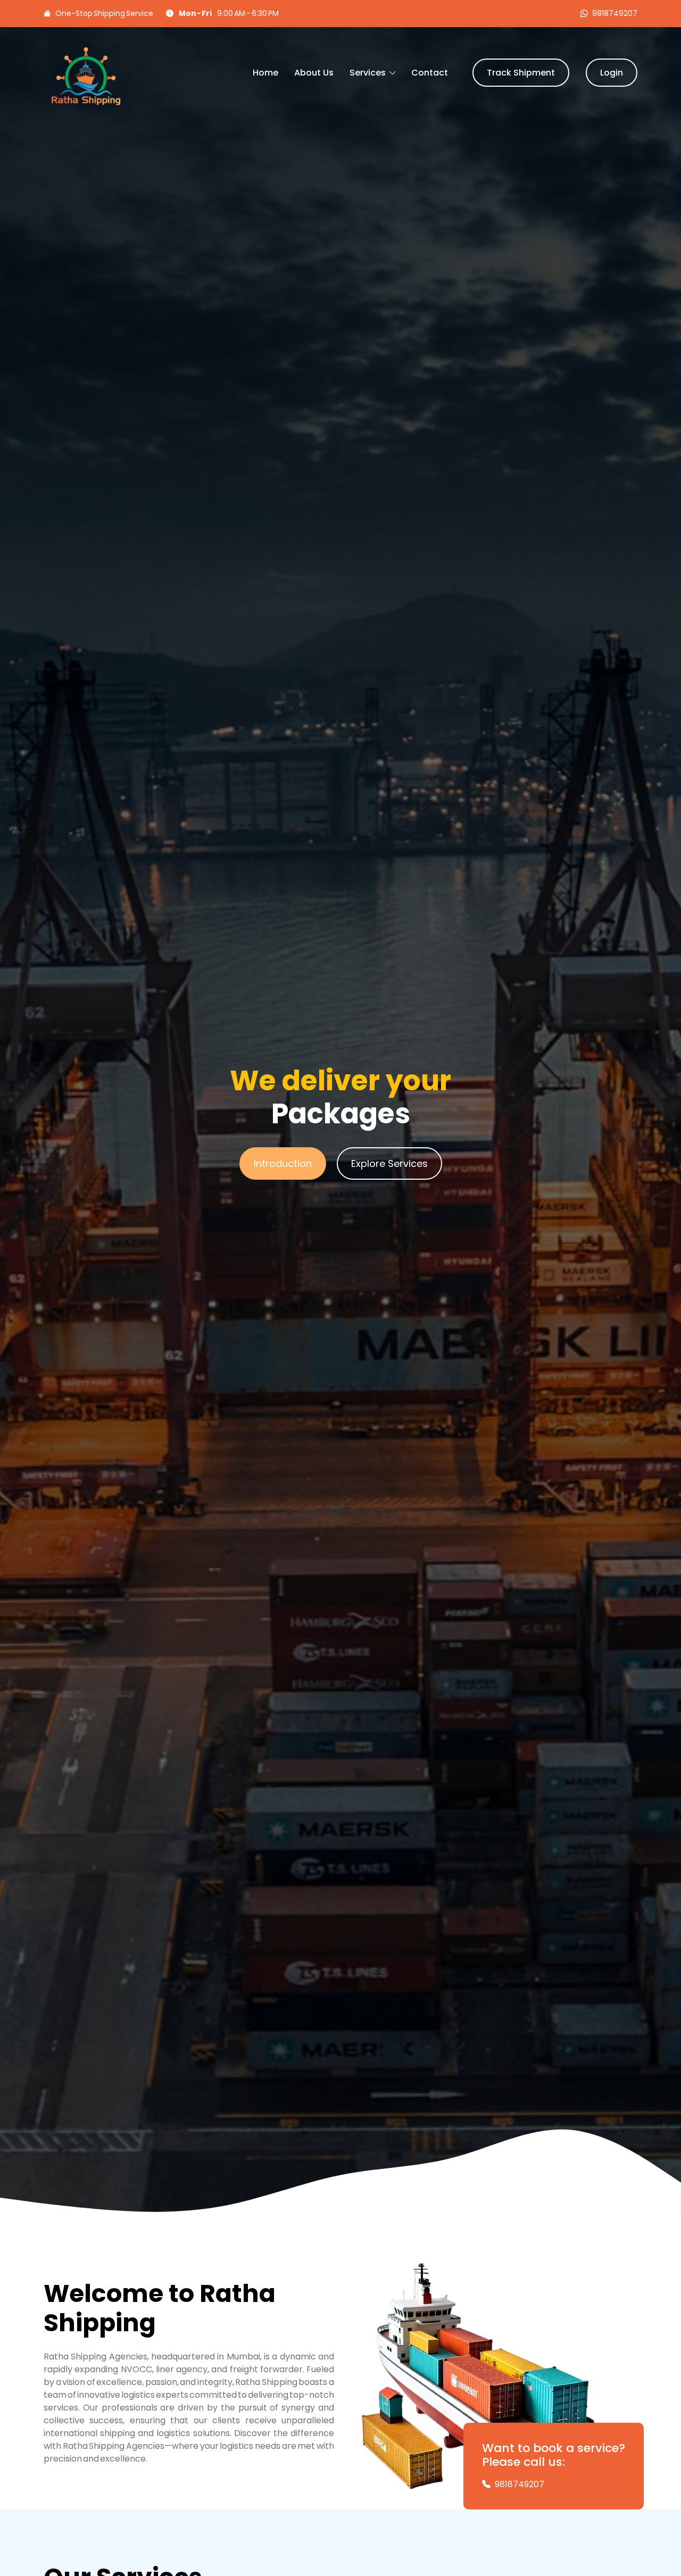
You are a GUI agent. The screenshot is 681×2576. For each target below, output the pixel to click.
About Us (314, 73)
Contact (430, 73)
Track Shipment (521, 73)
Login (612, 73)
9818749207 (615, 13)
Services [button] (368, 73)
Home (265, 73)
